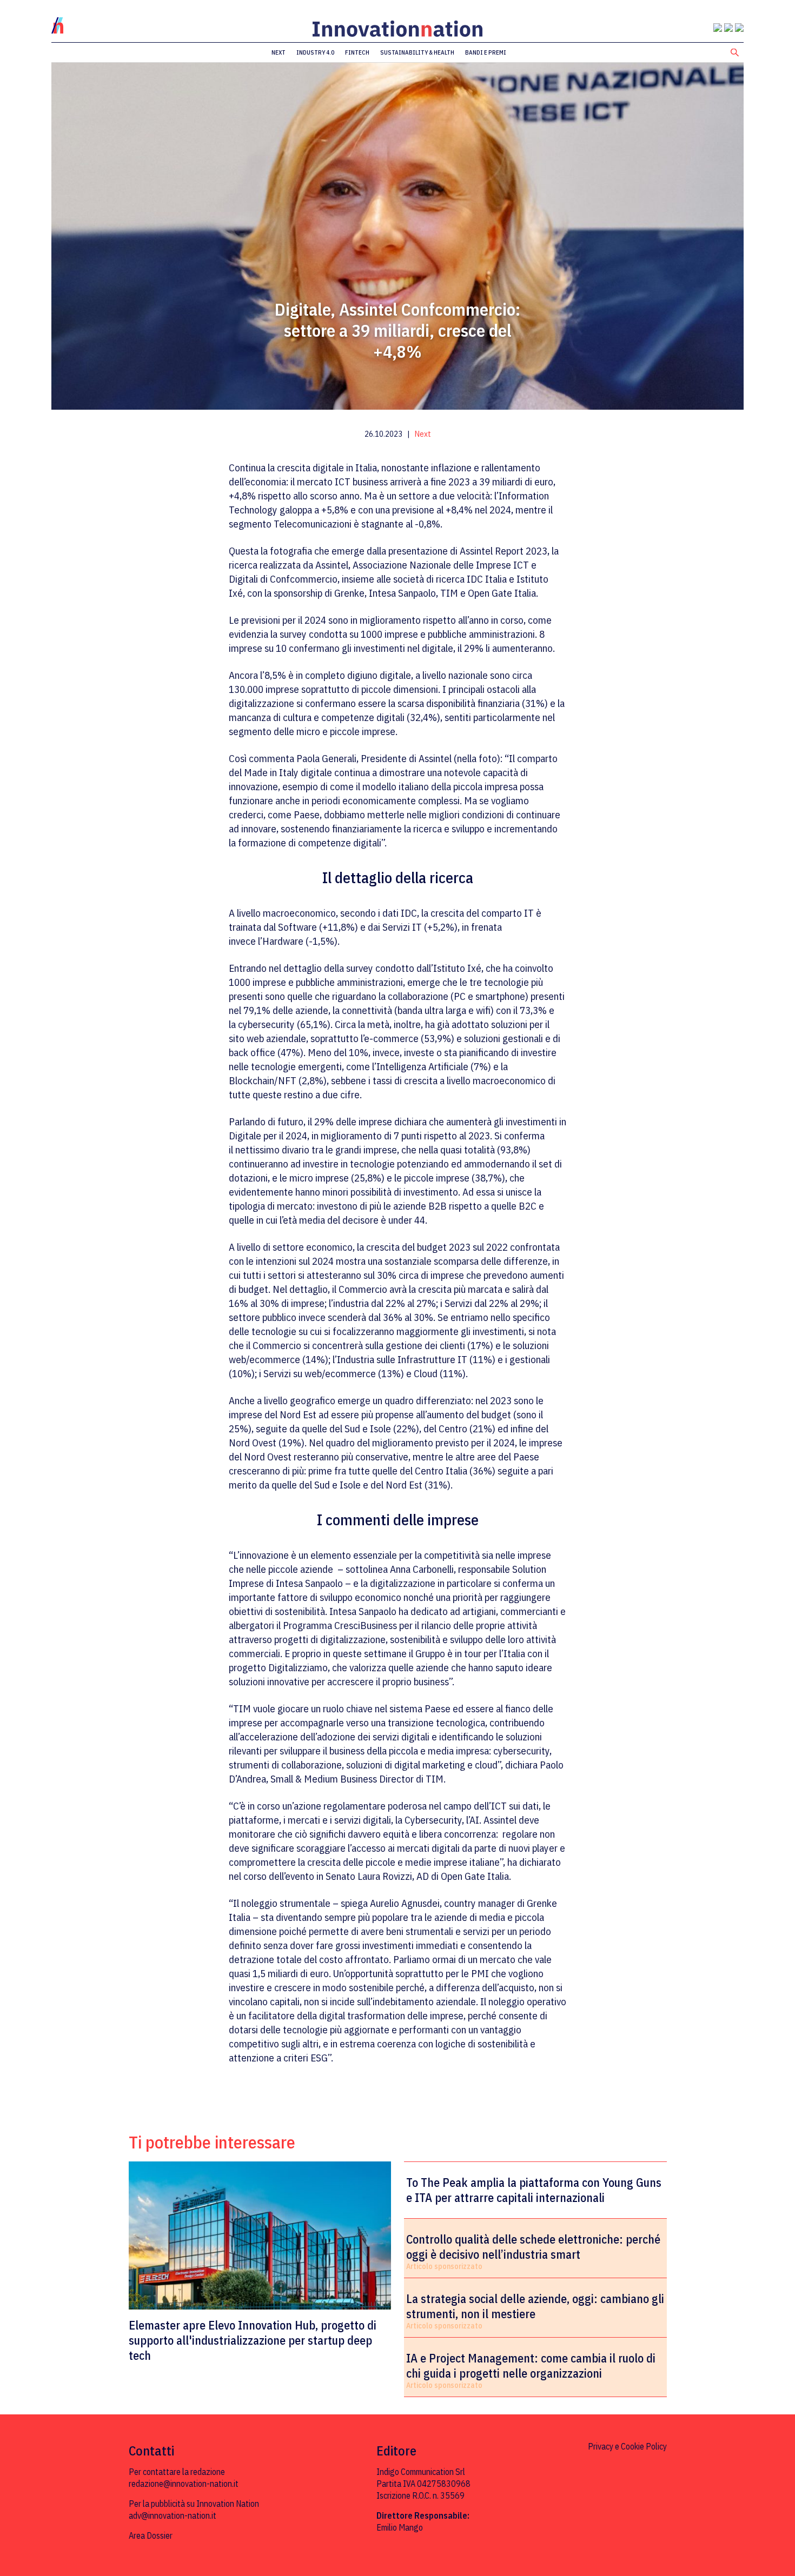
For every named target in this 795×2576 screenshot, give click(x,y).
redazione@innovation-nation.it (184, 2484)
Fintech (357, 52)
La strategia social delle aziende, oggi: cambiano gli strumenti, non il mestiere (535, 2306)
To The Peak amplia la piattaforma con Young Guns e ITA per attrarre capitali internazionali (534, 2190)
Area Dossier (151, 2535)
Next (279, 52)
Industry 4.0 (315, 52)
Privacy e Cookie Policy (627, 2446)
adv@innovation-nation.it (173, 2515)
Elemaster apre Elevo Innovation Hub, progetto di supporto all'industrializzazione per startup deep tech (253, 2340)
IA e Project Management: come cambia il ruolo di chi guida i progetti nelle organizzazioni (531, 2366)
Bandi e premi (486, 52)
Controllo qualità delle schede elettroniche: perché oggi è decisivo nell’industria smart (533, 2247)
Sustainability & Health (417, 52)
